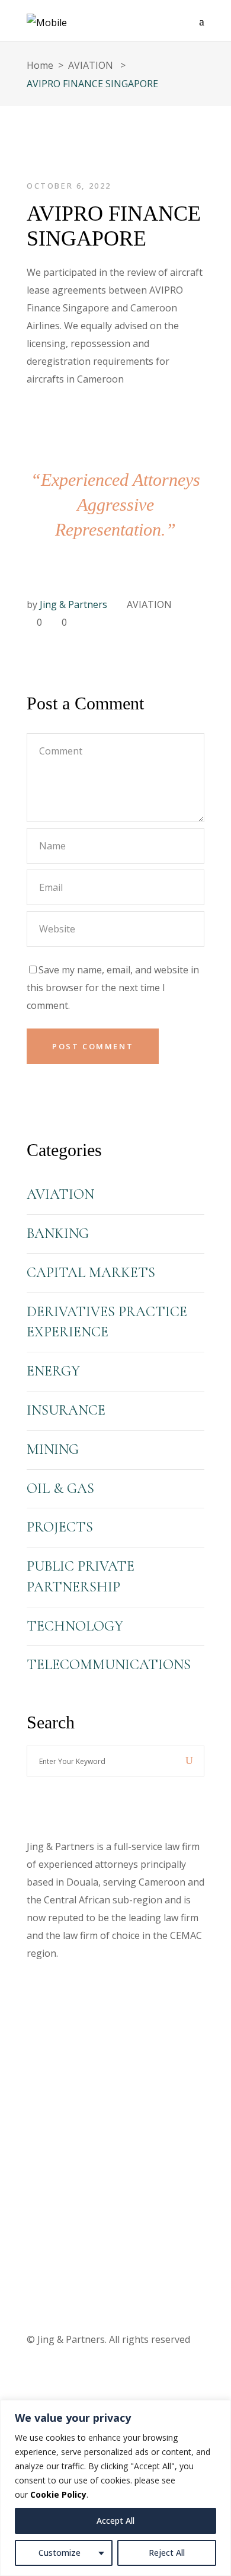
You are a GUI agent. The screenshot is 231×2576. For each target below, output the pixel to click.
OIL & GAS (60, 1488)
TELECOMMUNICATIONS (109, 1665)
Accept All (115, 2521)
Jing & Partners (73, 604)
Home (40, 65)
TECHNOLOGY (75, 1626)
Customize (60, 2553)
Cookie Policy (58, 2494)
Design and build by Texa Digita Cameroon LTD (109, 2054)
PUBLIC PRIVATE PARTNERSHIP (81, 1577)
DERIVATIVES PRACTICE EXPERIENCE (107, 1322)
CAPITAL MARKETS (91, 1273)
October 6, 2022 (69, 186)
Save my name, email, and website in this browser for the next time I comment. (113, 988)
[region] (115, 2488)
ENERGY (53, 1371)
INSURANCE (66, 1410)
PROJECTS (60, 1527)
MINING (53, 1449)
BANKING (58, 1233)
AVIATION (91, 65)
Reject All (167, 2553)
